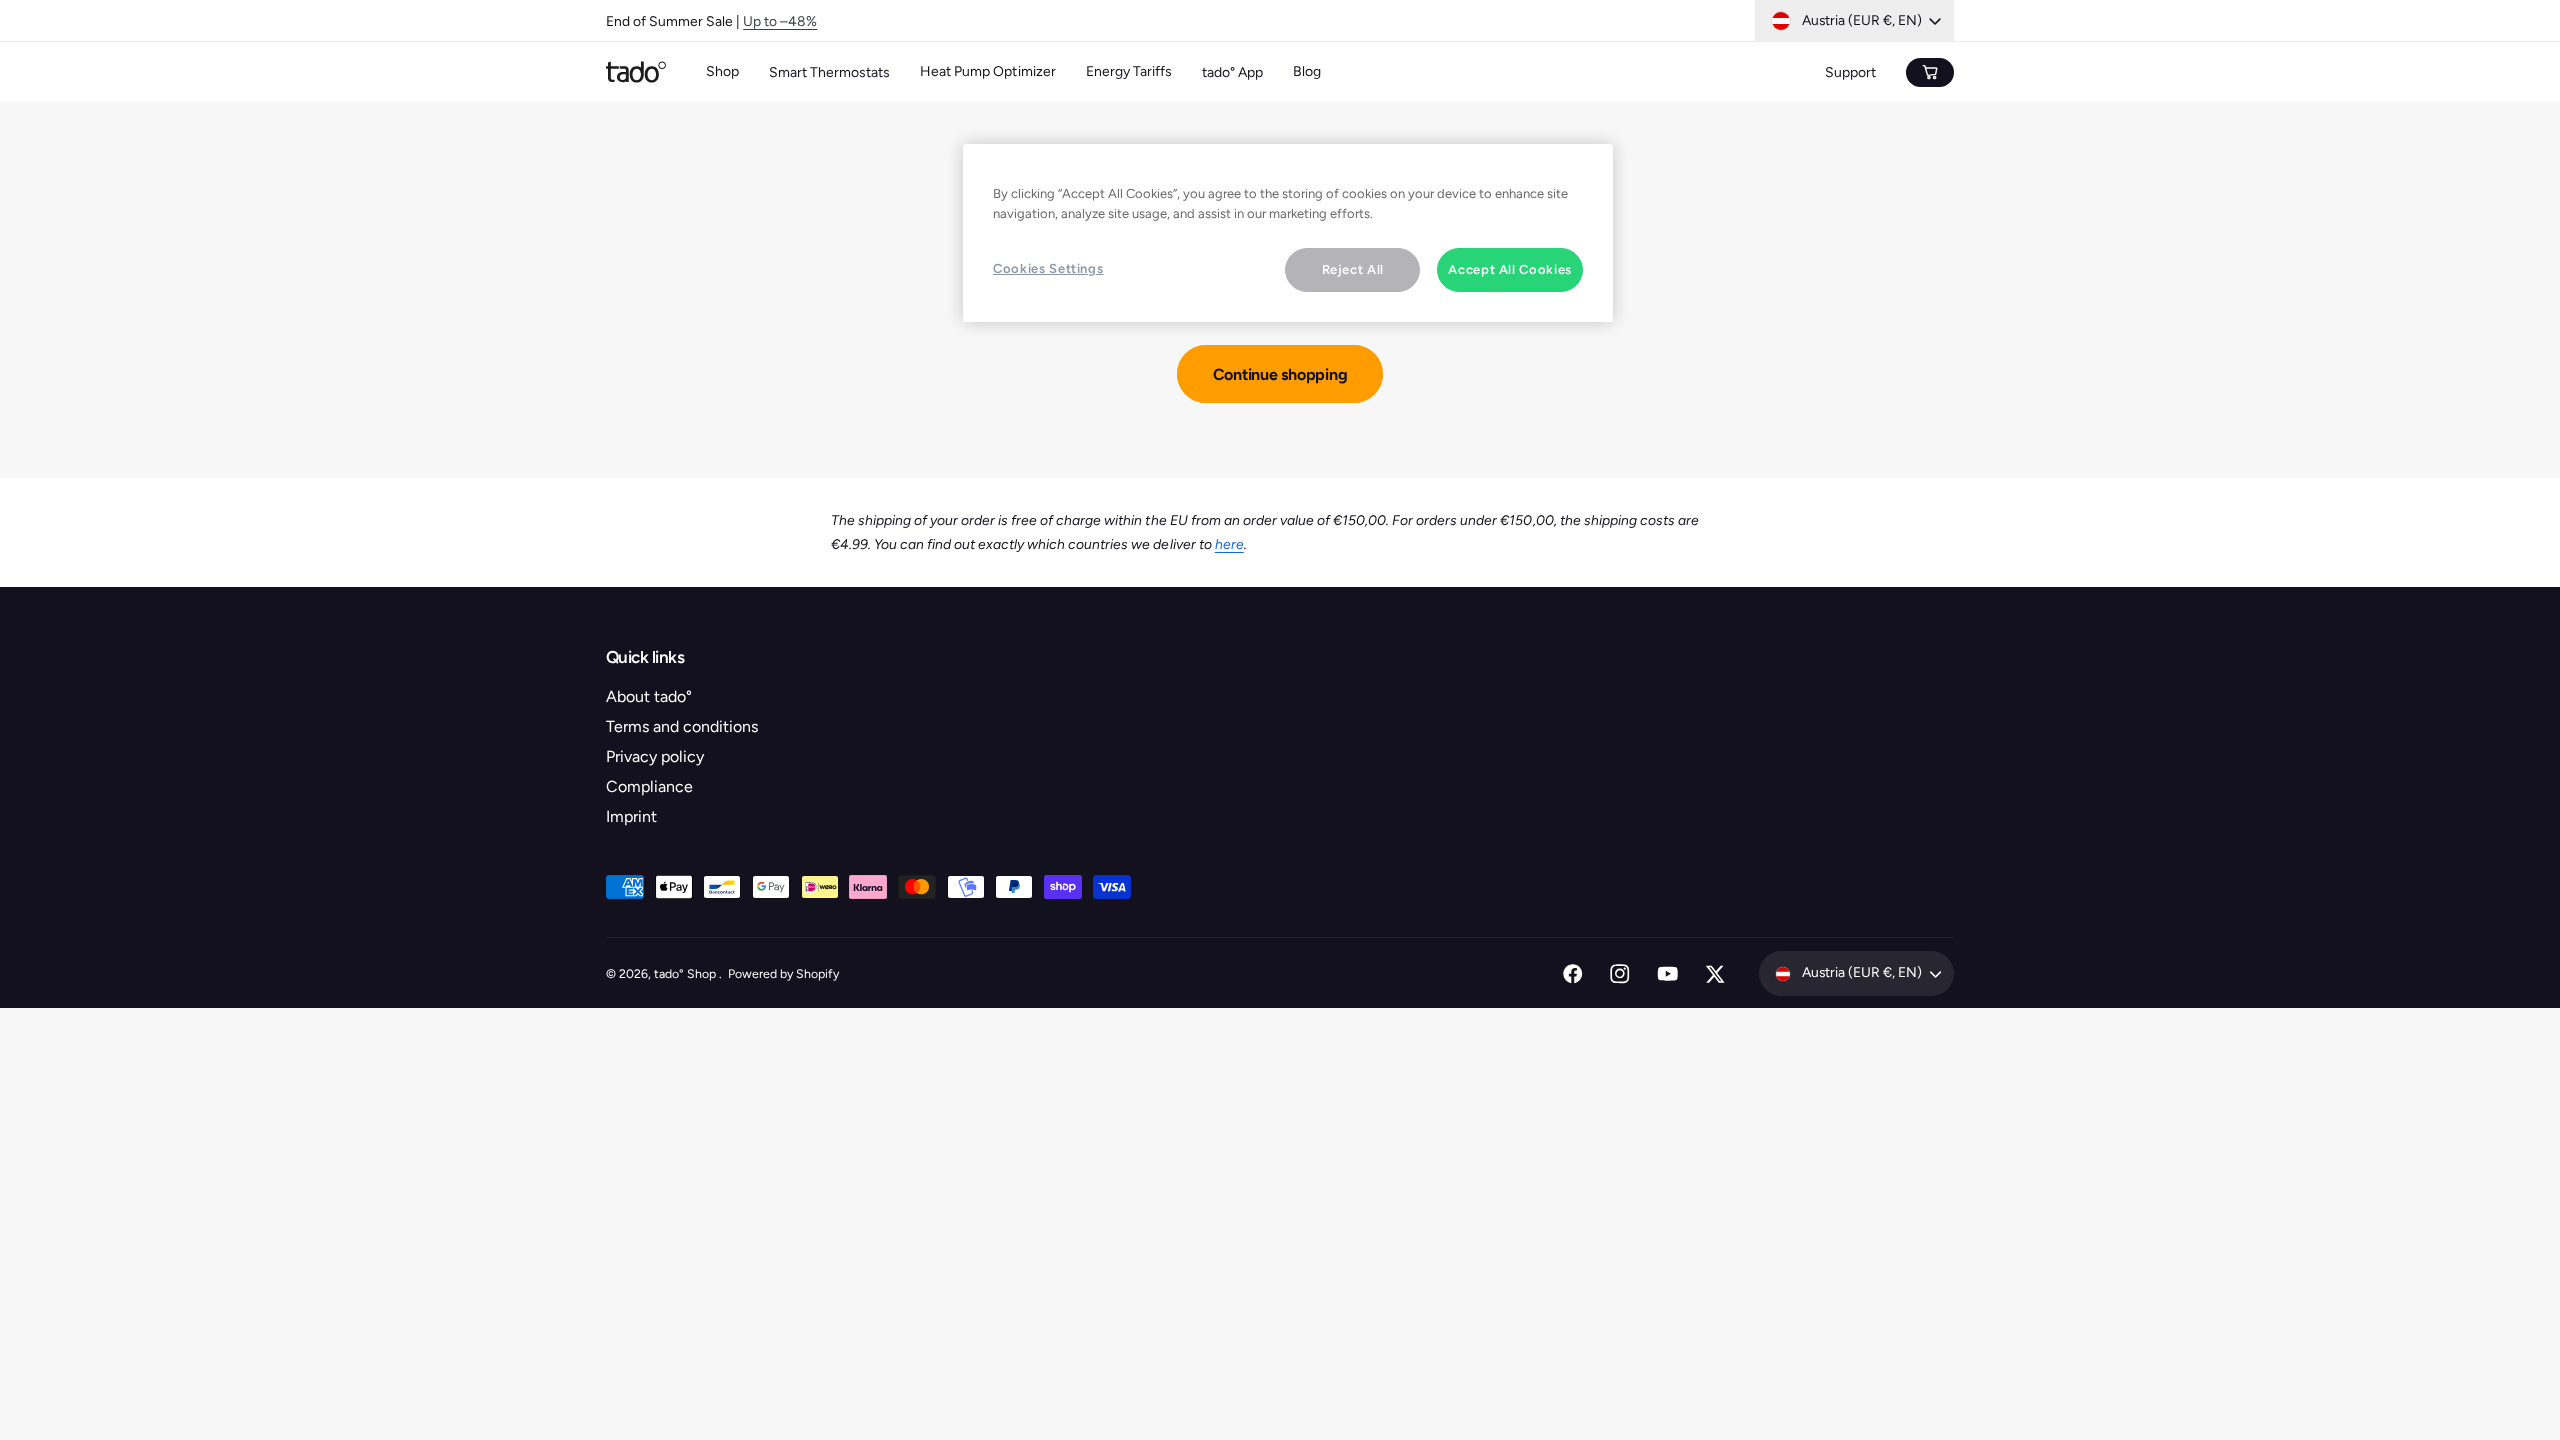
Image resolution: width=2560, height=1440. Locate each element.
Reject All (1353, 269)
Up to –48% (780, 21)
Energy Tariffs (1129, 71)
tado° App (1232, 72)
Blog (1307, 71)
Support (1850, 72)
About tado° (649, 696)
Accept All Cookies (1510, 269)
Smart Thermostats (829, 72)
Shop (722, 71)
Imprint (631, 816)
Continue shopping (1280, 374)
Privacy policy (655, 756)
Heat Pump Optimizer (987, 71)
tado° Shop (686, 973)
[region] (1288, 233)
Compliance (649, 786)
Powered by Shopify (783, 973)
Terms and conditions (682, 726)
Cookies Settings (1048, 268)
